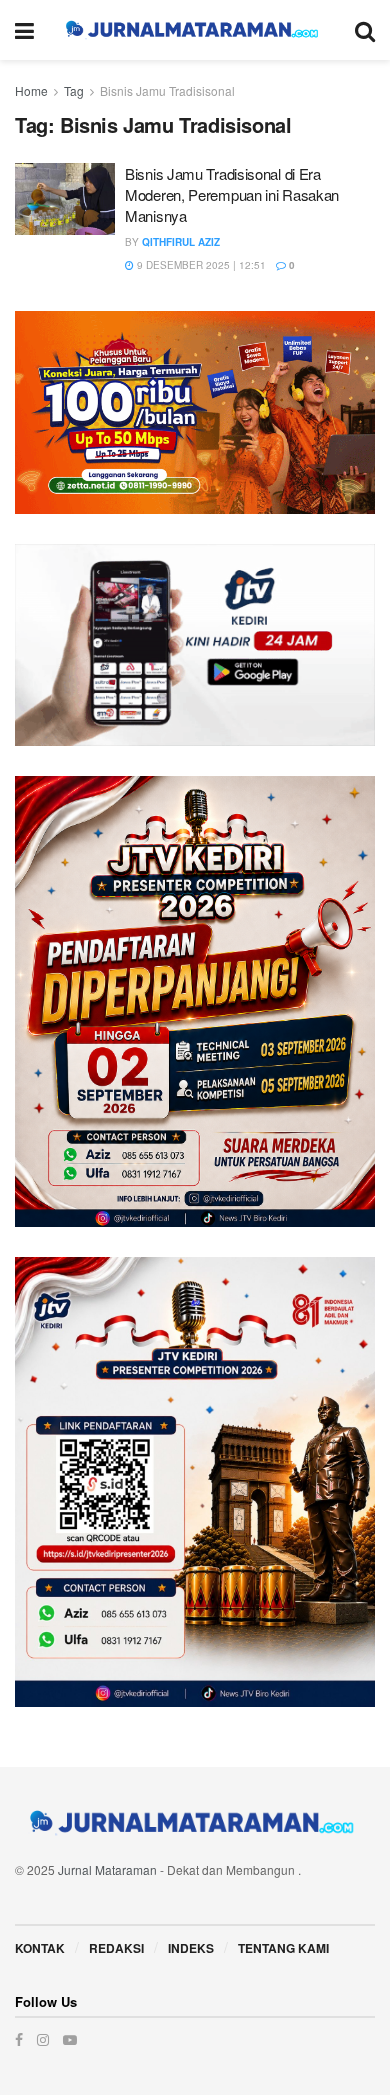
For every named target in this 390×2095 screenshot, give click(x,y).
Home (31, 90)
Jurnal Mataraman (107, 1869)
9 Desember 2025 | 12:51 (200, 265)
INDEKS (191, 1948)
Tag (74, 90)
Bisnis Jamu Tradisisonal (167, 90)
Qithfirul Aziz (181, 242)
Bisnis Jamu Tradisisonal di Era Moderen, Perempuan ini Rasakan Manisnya (232, 194)
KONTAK (40, 1948)
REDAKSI (116, 1948)
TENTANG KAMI (283, 1948)
